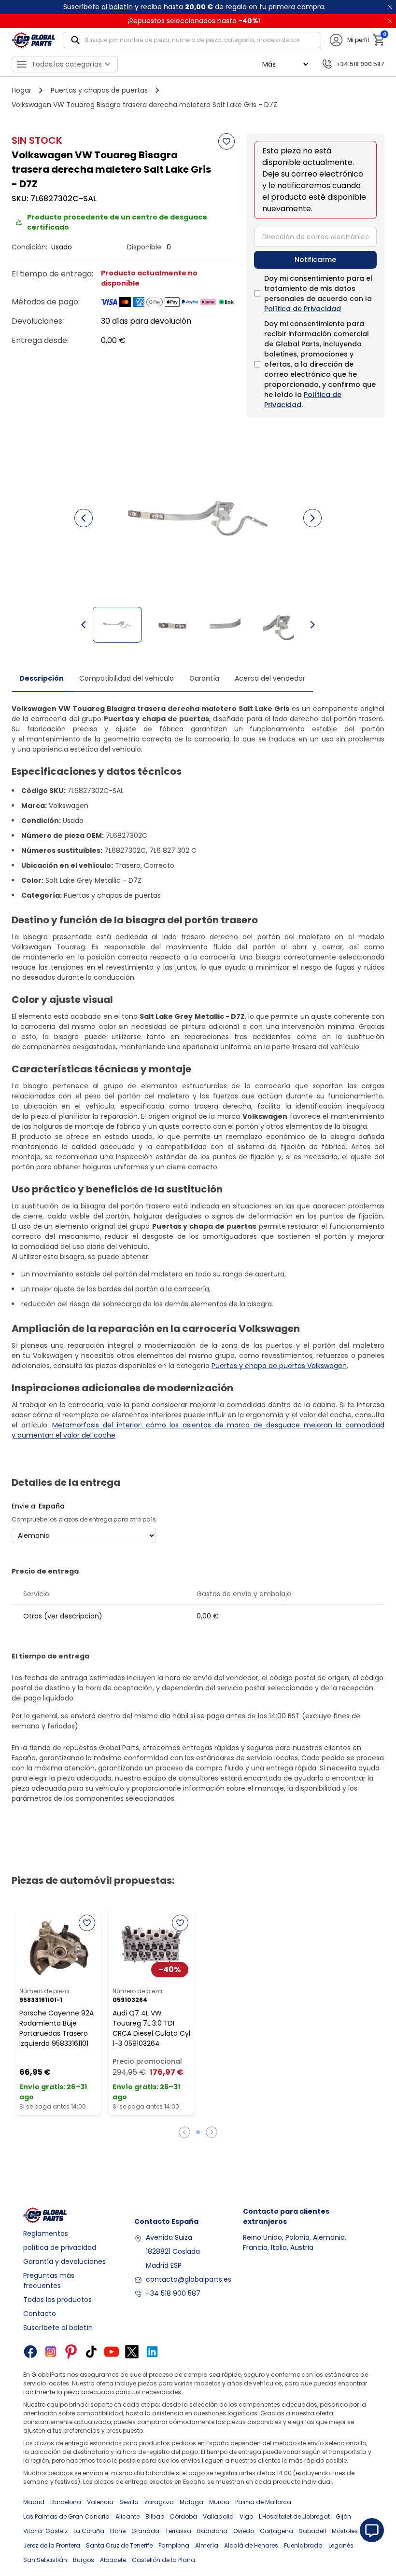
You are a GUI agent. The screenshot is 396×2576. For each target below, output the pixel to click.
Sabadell (312, 2531)
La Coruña (89, 2531)
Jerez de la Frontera (52, 2545)
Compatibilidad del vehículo (127, 678)
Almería (207, 2545)
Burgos (84, 2560)
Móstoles (345, 2531)
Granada (145, 2531)
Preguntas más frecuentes (49, 2281)
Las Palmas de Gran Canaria (66, 2516)
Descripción (42, 678)
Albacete (113, 2560)
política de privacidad (60, 2247)
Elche (118, 2531)
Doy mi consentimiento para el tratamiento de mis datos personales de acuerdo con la (318, 294)
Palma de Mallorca (263, 2502)
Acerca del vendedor (270, 678)
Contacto (40, 2314)
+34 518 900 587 (173, 2293)
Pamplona (174, 2545)
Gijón (343, 2516)
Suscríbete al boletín (58, 2328)
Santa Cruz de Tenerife (119, 2545)
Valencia (100, 2502)
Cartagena (276, 2531)
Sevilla (129, 2502)
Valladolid (218, 2516)
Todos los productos (57, 2300)
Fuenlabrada (303, 2545)
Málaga (191, 2502)
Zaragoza (159, 2502)
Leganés (341, 2545)
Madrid (34, 2502)
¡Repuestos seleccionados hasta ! (194, 21)
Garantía (204, 678)
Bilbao (155, 2516)
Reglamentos (46, 2233)
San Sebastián (45, 2560)
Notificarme (315, 260)
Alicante (127, 2516)
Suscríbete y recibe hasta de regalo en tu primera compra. (194, 7)
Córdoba (184, 2516)
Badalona (212, 2531)
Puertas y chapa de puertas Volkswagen (279, 1366)
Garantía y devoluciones (64, 2261)
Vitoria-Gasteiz (45, 2531)
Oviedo (244, 2531)
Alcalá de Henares (251, 2545)
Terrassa (178, 2531)
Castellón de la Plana (163, 2560)
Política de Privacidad (303, 309)
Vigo (246, 2516)
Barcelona (66, 2502)
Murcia (219, 2502)
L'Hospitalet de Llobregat (294, 2516)
